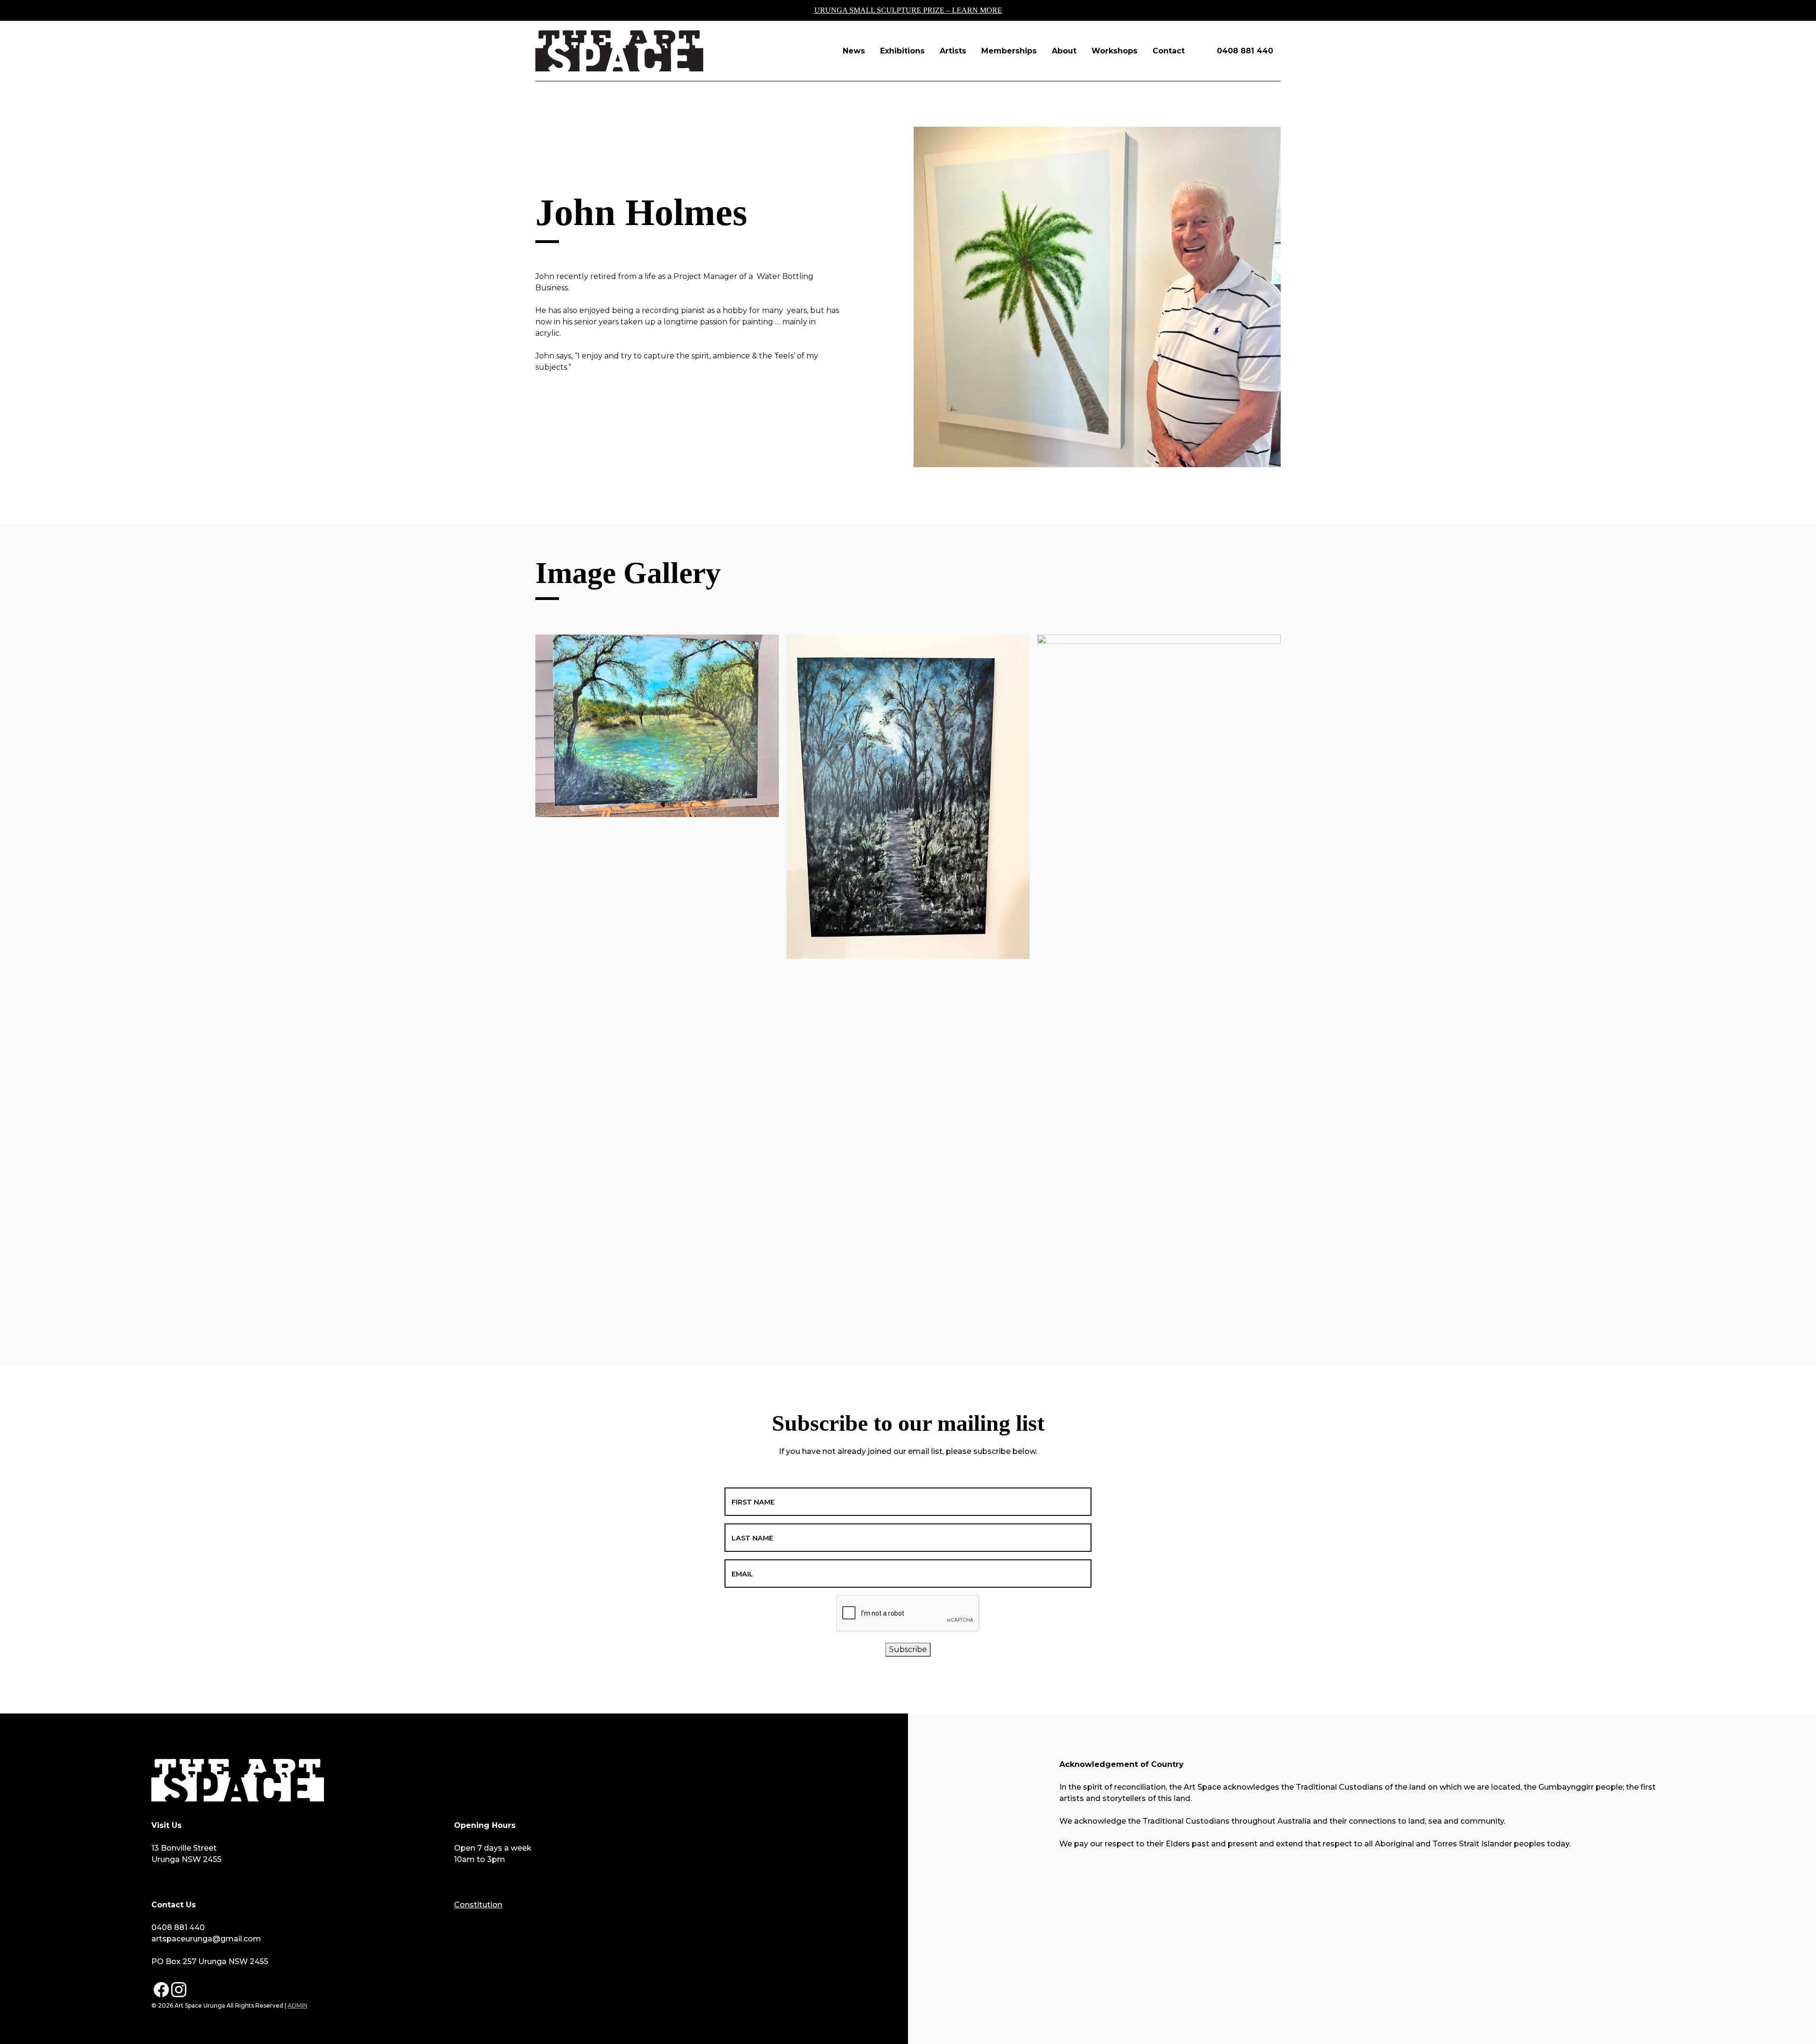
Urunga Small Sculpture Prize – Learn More (908, 10)
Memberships (1009, 51)
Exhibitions (902, 51)
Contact (1169, 51)
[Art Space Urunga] (619, 51)
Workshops (1114, 51)
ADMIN (297, 2005)
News (854, 51)
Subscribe (908, 1649)
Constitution (478, 1905)
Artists (953, 51)
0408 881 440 (1245, 51)
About (1064, 51)
